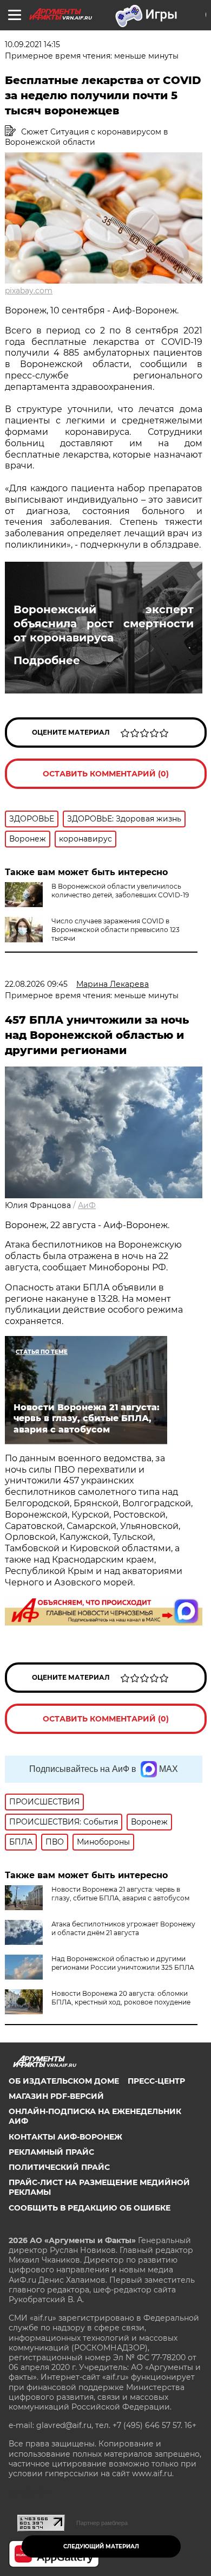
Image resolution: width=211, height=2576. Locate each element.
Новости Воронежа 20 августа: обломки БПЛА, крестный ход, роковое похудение (121, 1998)
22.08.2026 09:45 (36, 984)
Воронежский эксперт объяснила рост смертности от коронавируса (104, 624)
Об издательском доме (64, 2081)
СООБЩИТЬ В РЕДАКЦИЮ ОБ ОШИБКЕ (90, 2208)
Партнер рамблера (102, 2523)
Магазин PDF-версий (56, 2096)
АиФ (87, 1205)
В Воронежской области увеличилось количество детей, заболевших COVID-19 (120, 891)
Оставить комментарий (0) (106, 774)
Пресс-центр (156, 2081)
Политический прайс (59, 2167)
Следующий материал (101, 2546)
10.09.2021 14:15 (32, 44)
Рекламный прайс (51, 2152)
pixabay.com (29, 291)
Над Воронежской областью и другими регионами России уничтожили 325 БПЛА (123, 1963)
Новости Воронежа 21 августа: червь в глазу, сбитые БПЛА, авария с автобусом (120, 1894)
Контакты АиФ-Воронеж (65, 2137)
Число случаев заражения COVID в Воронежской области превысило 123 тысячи (116, 930)
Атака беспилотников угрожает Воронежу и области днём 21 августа (123, 1928)
